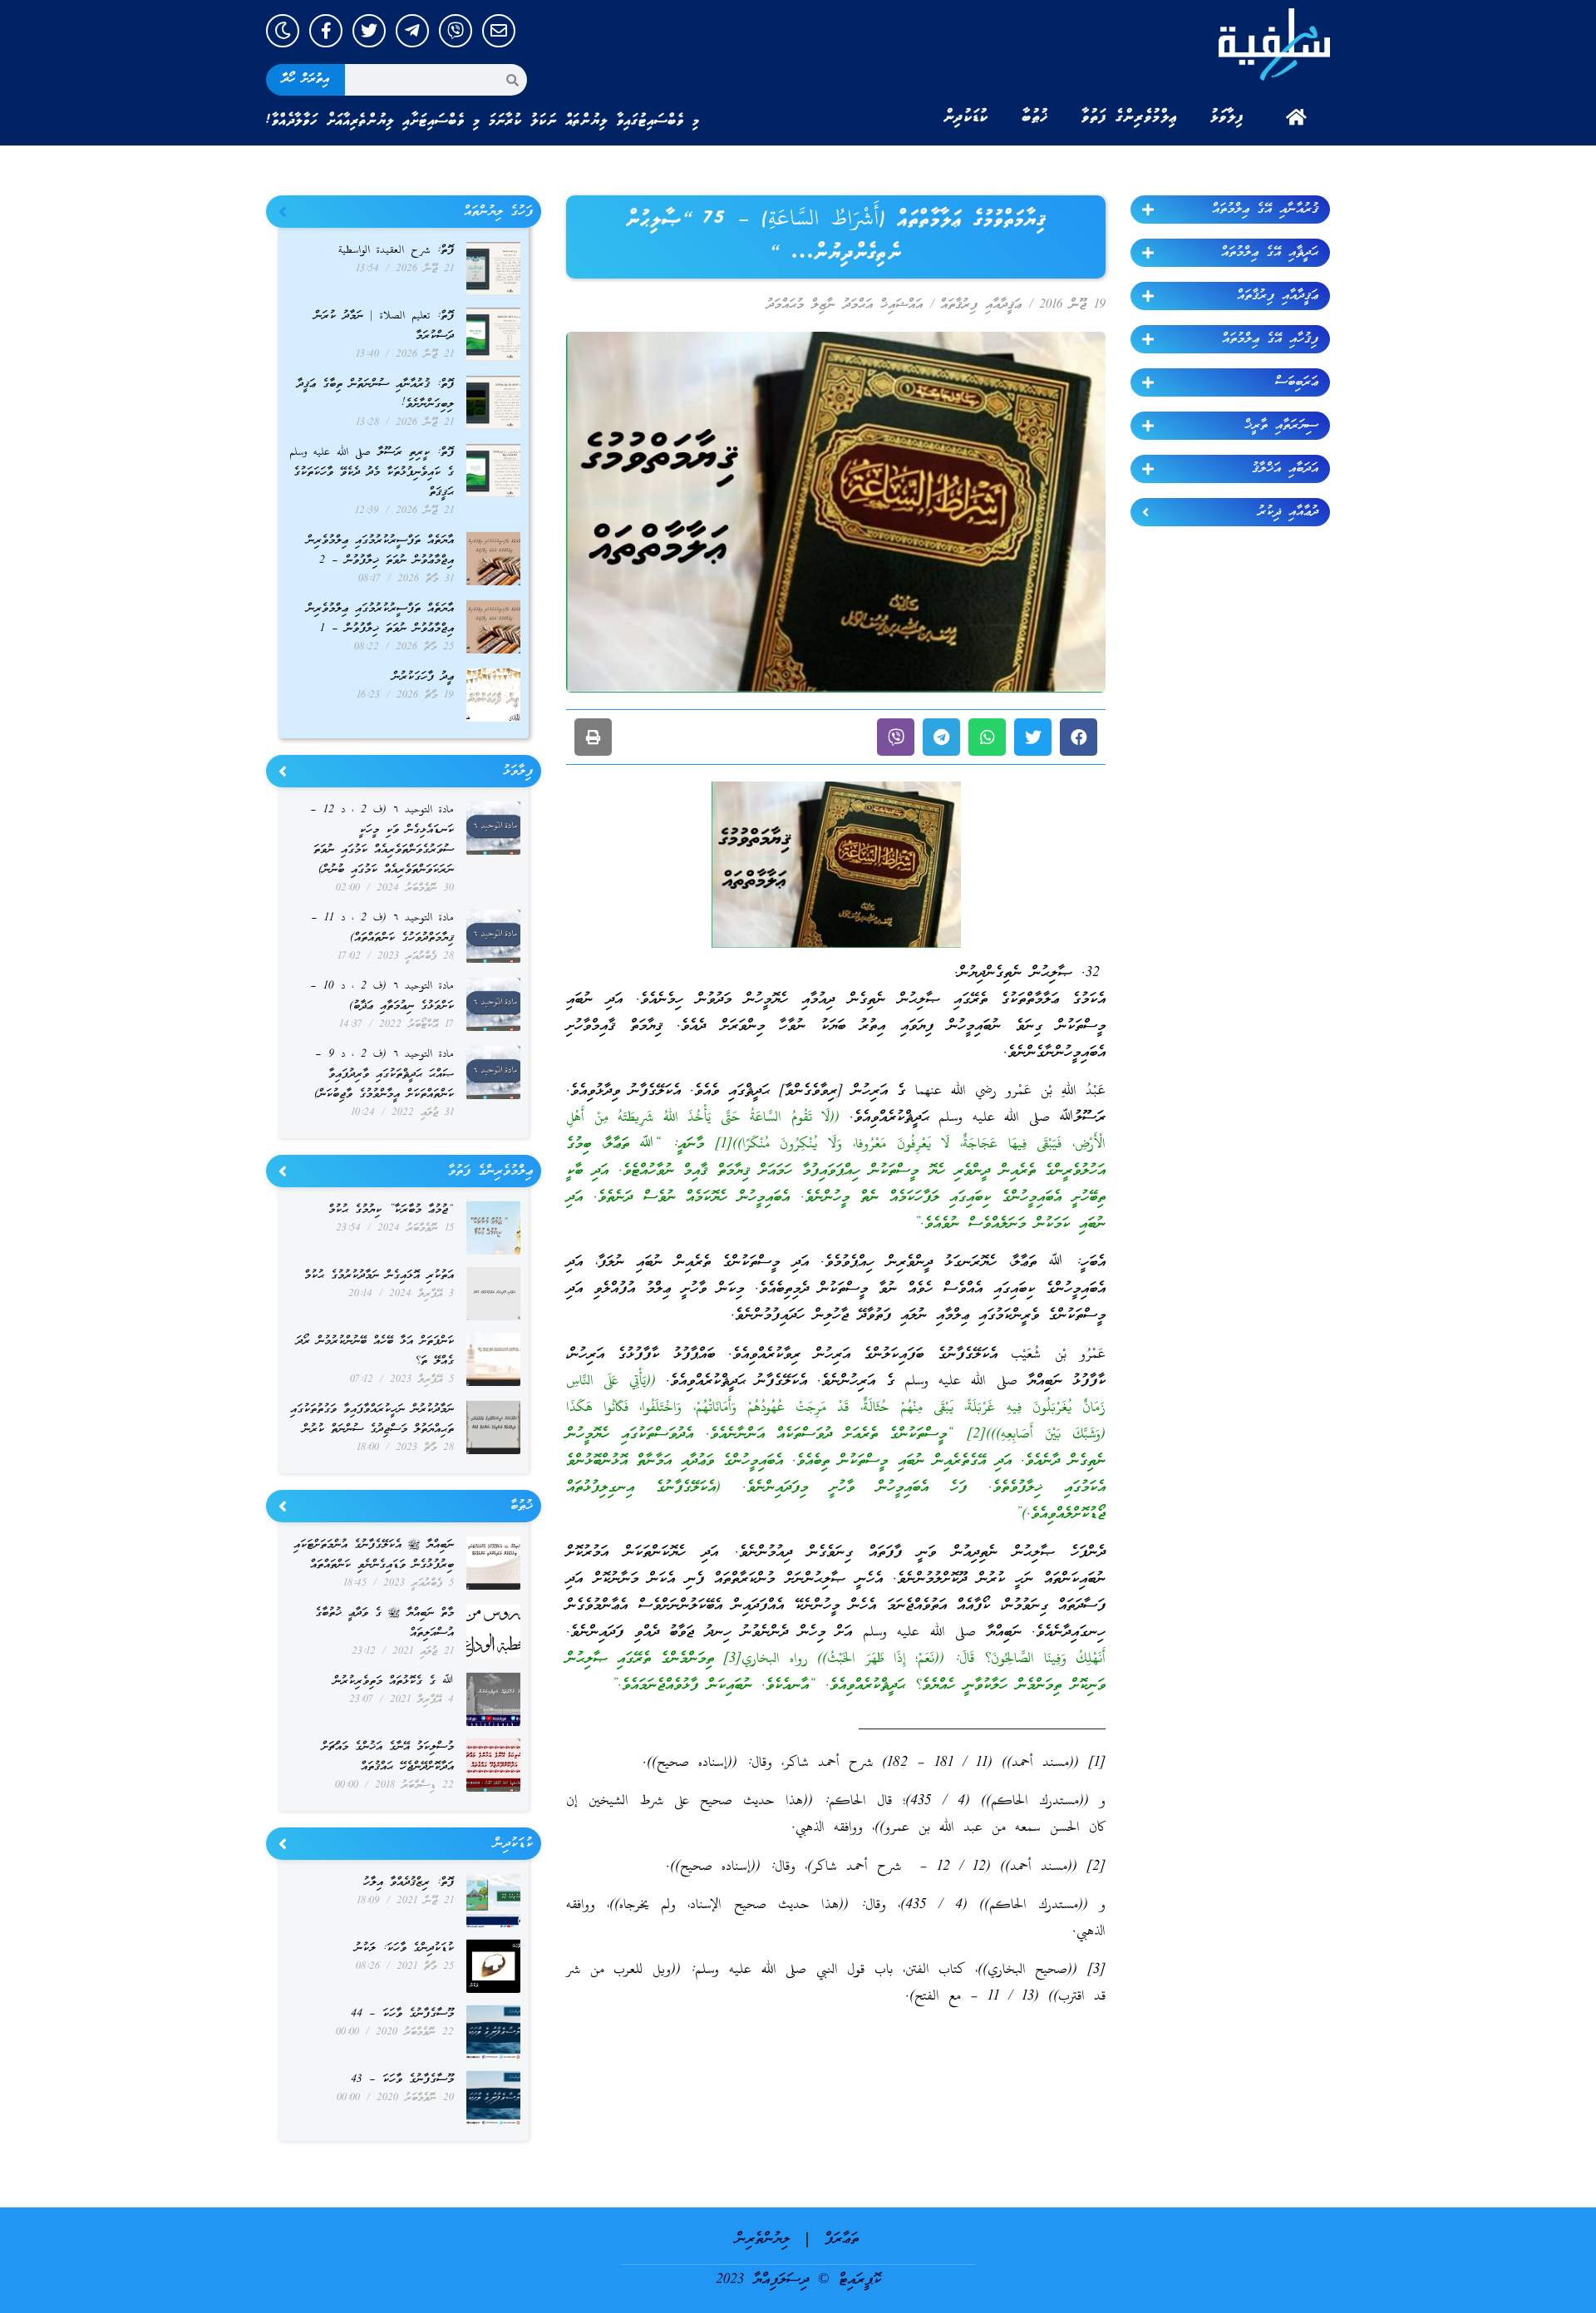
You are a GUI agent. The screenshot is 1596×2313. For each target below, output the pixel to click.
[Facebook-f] (326, 31)
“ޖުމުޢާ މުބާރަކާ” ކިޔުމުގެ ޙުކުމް (391, 1210)
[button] (1079, 737)
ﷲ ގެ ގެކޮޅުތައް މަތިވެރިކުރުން (394, 1682)
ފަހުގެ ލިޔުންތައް (498, 212)
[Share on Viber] (896, 737)
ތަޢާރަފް (842, 2239)
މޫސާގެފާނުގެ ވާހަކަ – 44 (402, 2014)
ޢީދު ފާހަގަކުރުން (423, 677)
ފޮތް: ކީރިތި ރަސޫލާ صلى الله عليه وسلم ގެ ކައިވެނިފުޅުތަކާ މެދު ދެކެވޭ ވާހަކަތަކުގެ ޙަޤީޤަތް (372, 473)
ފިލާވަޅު (1227, 117)
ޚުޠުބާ (1035, 117)
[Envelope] (499, 31)
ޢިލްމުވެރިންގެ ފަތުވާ (1129, 117)
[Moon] (283, 31)
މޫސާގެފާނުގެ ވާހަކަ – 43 (402, 2080)
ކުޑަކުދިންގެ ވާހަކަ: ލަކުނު (404, 1948)
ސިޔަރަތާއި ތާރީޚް (1281, 426)
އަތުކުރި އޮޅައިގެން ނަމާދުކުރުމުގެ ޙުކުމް (379, 1276)
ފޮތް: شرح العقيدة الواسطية (396, 251)
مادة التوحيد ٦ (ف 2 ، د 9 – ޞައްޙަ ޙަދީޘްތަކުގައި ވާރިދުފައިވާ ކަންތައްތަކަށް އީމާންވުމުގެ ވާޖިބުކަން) (384, 1075)
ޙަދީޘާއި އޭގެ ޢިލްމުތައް (1270, 253)
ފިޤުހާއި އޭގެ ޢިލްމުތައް (1270, 339)
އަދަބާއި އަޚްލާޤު (1285, 469)
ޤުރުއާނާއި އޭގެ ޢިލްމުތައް (1265, 210)
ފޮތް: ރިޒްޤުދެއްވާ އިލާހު (409, 1883)
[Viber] (456, 31)
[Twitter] (369, 31)
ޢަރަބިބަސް (1297, 382)
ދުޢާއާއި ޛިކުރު (1288, 512)
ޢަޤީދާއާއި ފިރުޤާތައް (1278, 296)
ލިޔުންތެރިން (763, 2239)
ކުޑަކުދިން (966, 117)
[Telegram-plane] (412, 31)
